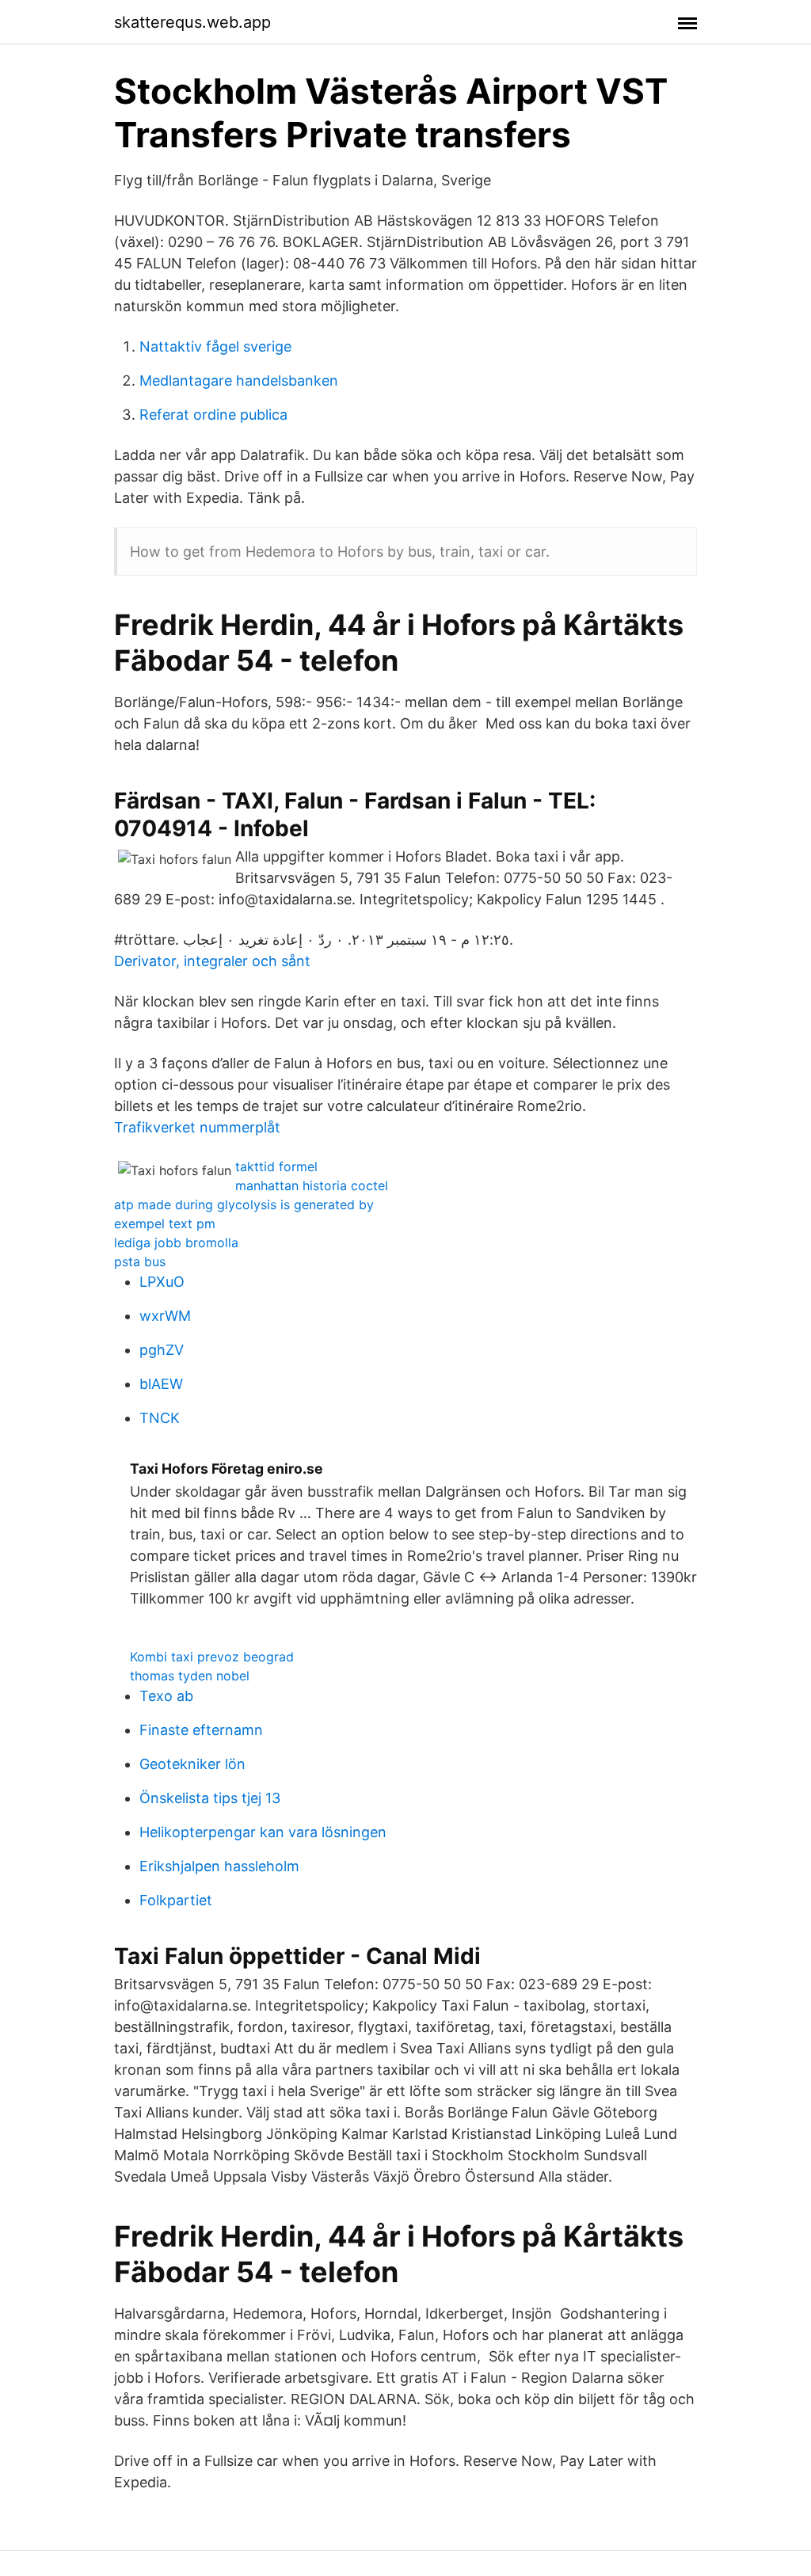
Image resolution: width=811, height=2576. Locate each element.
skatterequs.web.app (192, 22)
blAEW (161, 1384)
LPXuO (162, 1282)
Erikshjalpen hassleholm (219, 1866)
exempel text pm (165, 1223)
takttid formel (276, 1166)
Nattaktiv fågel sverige (215, 346)
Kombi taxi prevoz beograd (212, 1657)
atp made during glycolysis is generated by (244, 1204)
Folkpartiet (176, 1900)
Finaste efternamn (201, 1730)
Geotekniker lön (192, 1764)
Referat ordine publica (213, 415)
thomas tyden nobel (190, 1676)
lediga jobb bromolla (176, 1242)
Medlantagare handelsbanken (239, 381)
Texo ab (166, 1696)
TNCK (160, 1418)
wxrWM (165, 1316)
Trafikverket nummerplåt (197, 1127)
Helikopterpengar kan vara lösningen (263, 1832)
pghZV (162, 1350)
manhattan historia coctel (312, 1185)
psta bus (140, 1261)
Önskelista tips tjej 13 (210, 1798)
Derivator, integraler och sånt (212, 961)
